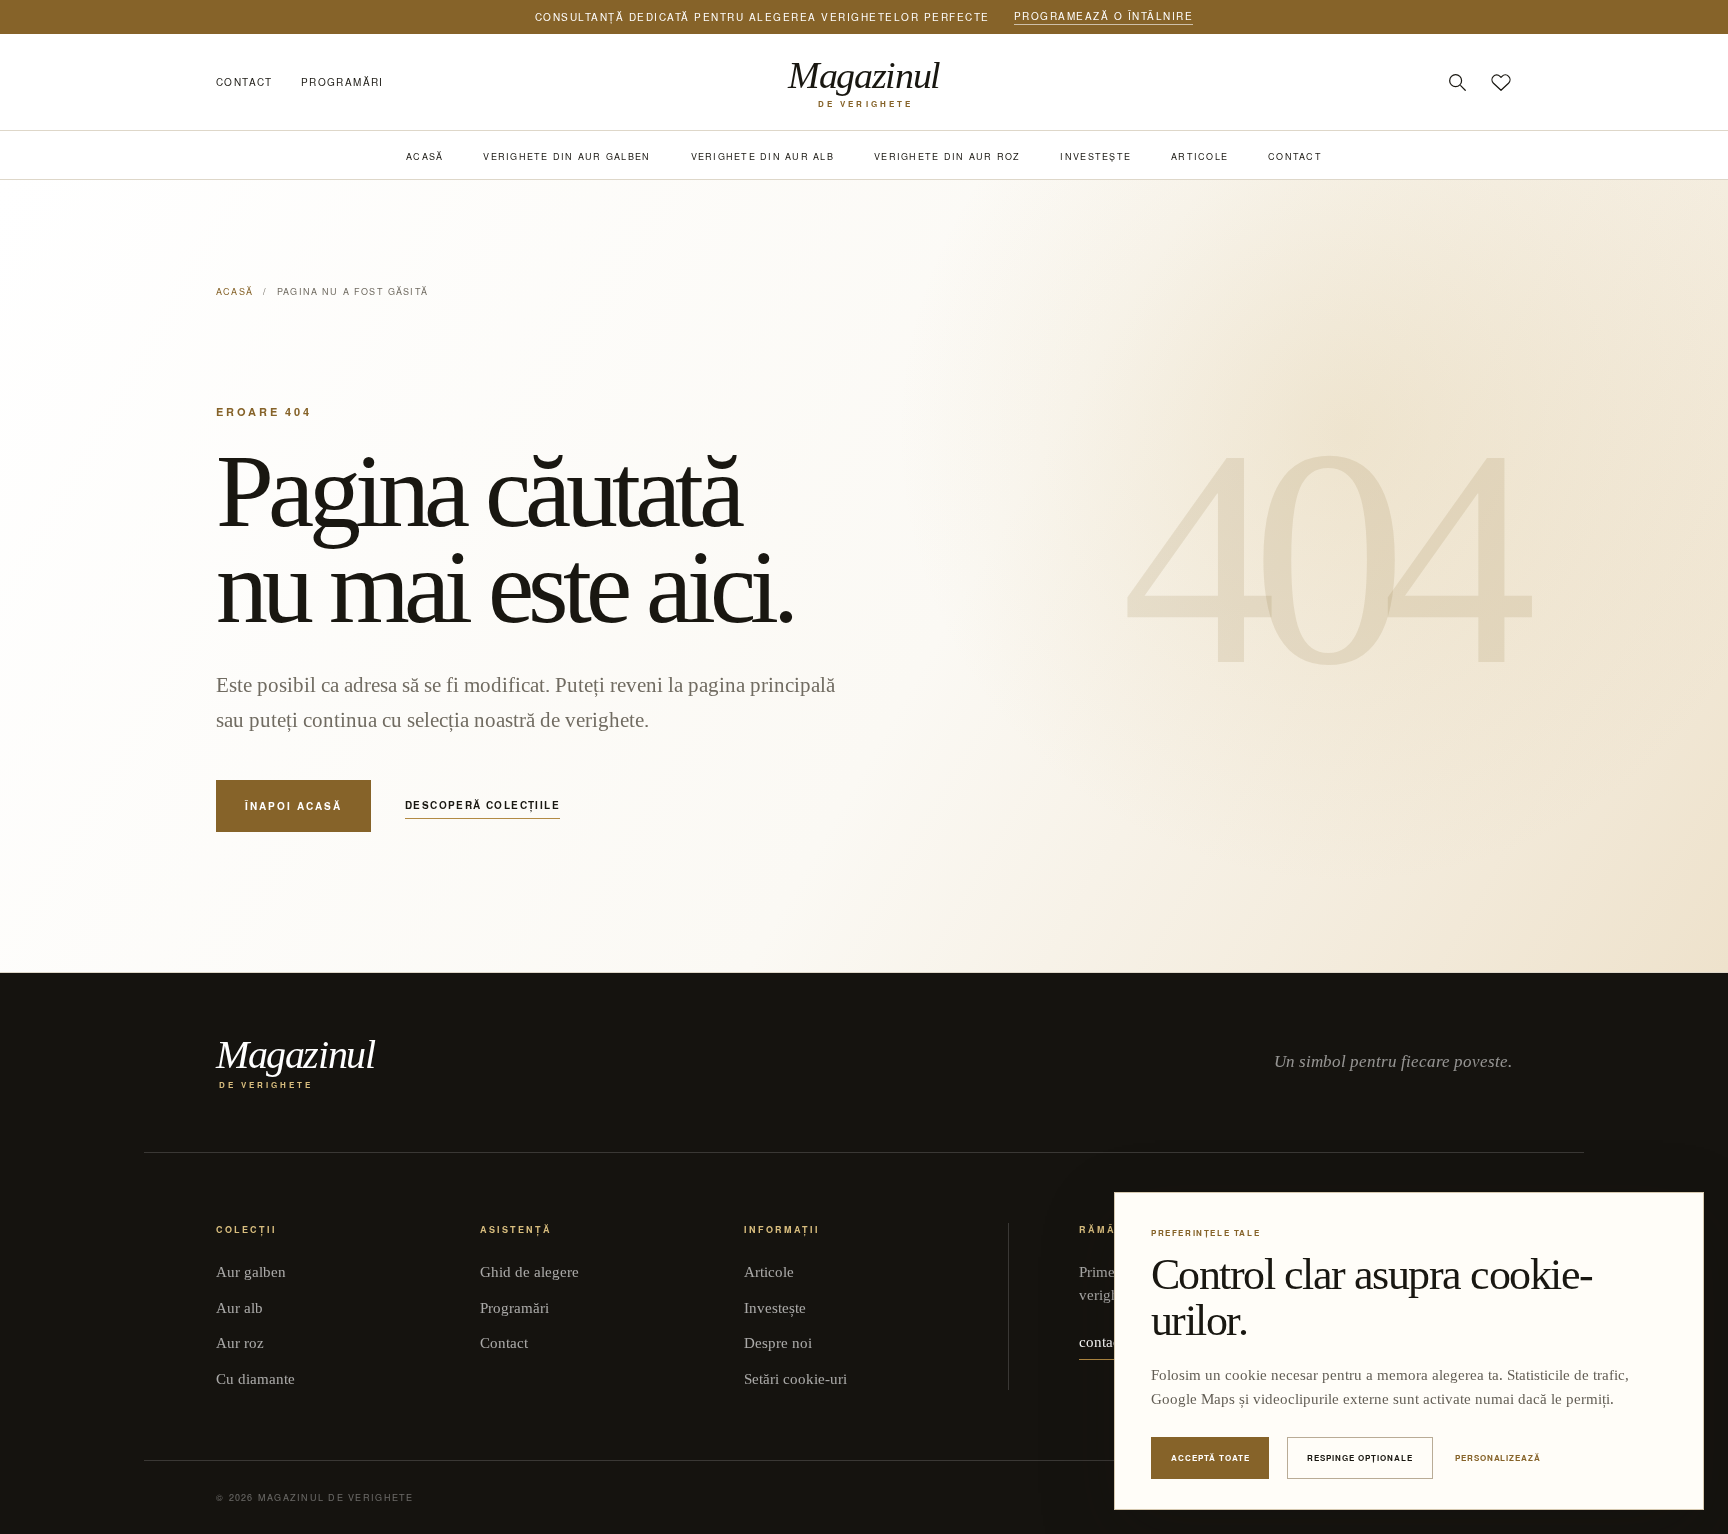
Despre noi (778, 1343)
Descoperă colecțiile (482, 805)
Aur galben (251, 1272)
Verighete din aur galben (566, 156)
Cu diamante (255, 1379)
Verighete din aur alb (762, 156)
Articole (1199, 156)
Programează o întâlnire (1104, 16)
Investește (1095, 156)
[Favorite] (1501, 82)
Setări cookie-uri (795, 1379)
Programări (342, 82)
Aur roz (240, 1343)
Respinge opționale (1359, 1457)
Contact (244, 82)
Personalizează (1498, 1457)
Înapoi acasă (293, 806)
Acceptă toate (1210, 1457)
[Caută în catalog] (1457, 82)
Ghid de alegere (529, 1272)
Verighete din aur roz (947, 156)
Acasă (424, 156)
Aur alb (239, 1308)
